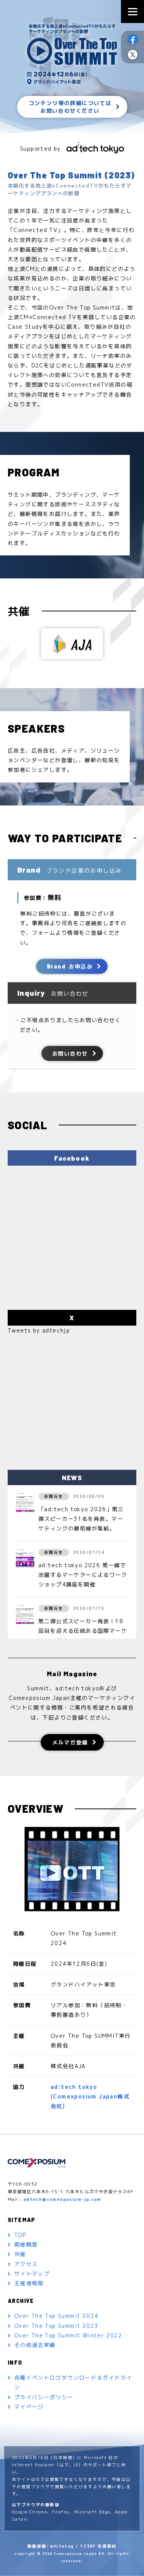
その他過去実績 (35, 2345)
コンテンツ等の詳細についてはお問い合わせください (70, 107)
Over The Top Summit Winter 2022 (68, 2335)
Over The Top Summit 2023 (56, 2326)
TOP (20, 2235)
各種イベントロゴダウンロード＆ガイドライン (73, 2382)
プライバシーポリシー (44, 2397)
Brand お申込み (70, 966)
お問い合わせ (70, 1053)
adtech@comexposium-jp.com (62, 2200)
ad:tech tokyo (74, 2087)
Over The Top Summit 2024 (56, 2316)
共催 (20, 2254)
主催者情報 (29, 2283)
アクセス (26, 2264)
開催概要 (26, 2244)
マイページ (29, 2407)
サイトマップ (32, 2274)
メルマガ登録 (70, 1742)
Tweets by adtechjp (39, 1330)
